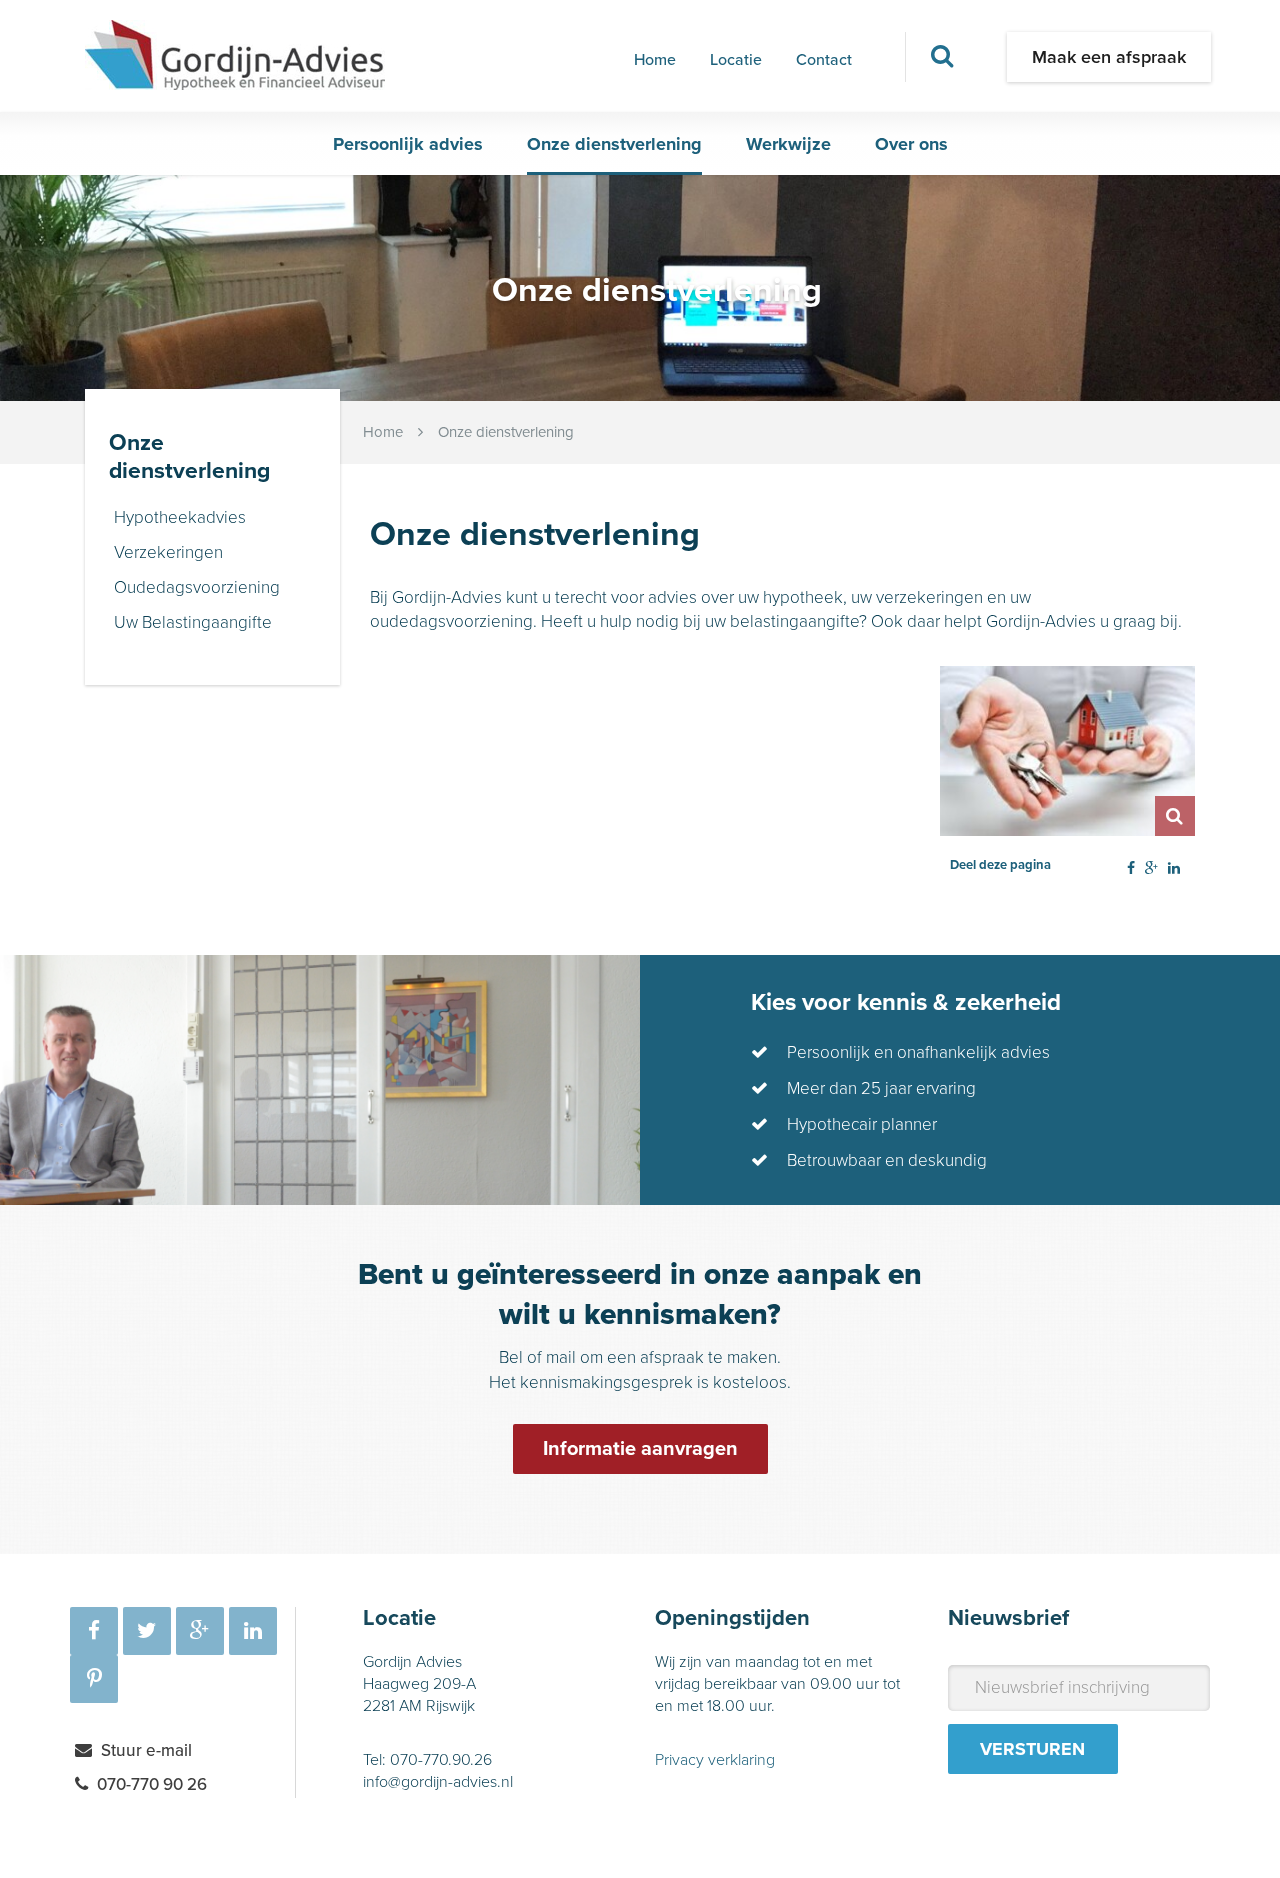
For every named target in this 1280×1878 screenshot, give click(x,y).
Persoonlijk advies (408, 144)
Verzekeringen (168, 552)
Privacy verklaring (715, 1760)
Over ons (911, 144)
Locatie (736, 60)
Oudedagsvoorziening (197, 587)
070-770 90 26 (152, 1784)
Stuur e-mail (146, 1750)
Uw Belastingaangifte (193, 622)
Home (655, 60)
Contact (824, 60)
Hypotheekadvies (180, 517)
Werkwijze (788, 144)
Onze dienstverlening (614, 144)
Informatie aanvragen (640, 1449)
